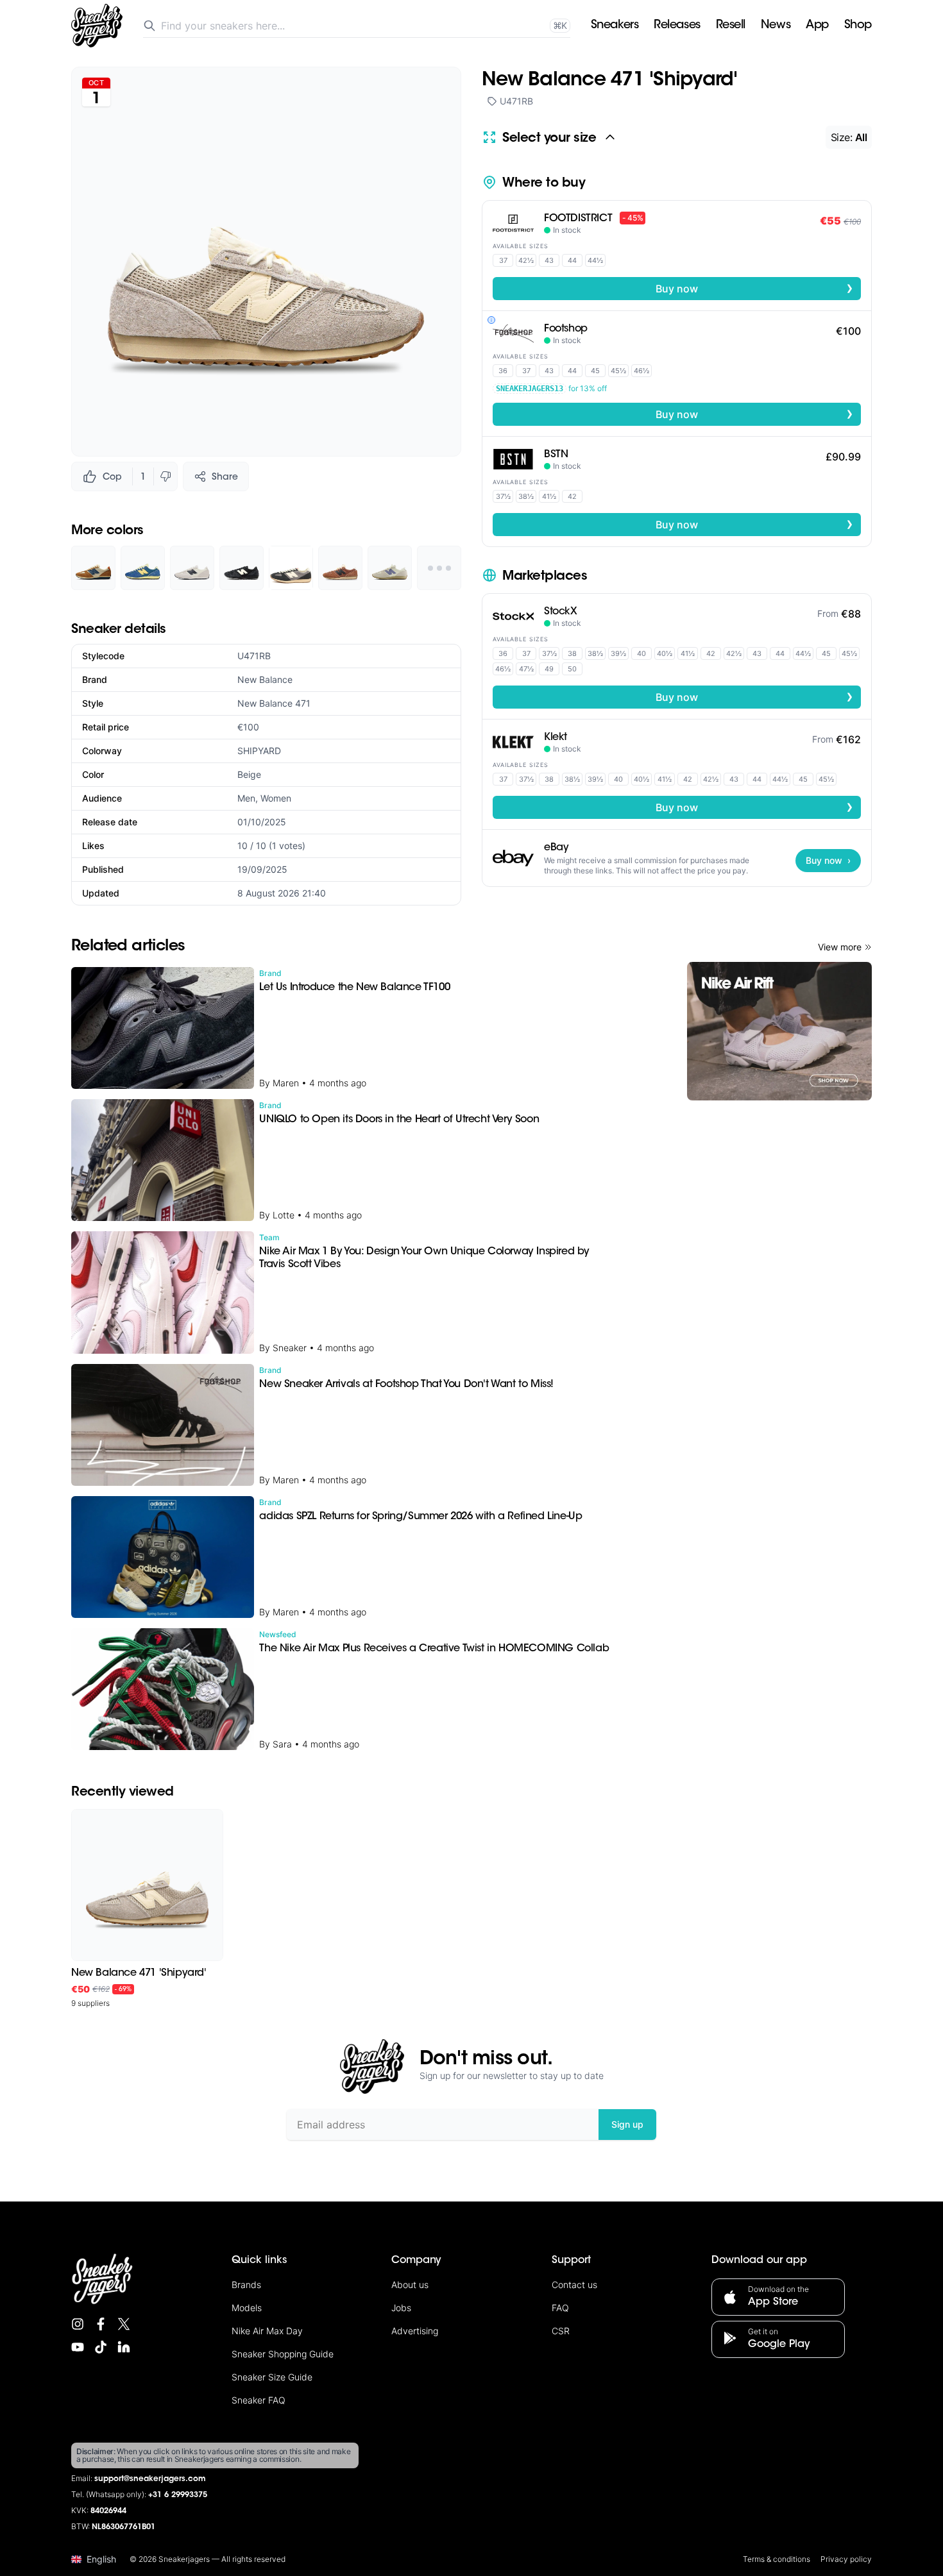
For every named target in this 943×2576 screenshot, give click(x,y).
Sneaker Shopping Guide (283, 2354)
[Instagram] (78, 2324)
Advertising (415, 2331)
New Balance (265, 679)
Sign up (627, 2124)
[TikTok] (101, 2347)
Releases (677, 26)
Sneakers (615, 26)
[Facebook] (101, 2324)
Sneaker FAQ (259, 2400)
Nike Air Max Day (267, 2331)
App (817, 26)
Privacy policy (846, 2559)
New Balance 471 (274, 703)
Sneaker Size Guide (272, 2377)
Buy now (754, 288)
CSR (561, 2331)
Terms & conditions (777, 2559)
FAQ (560, 2308)
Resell (731, 26)
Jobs (401, 2308)
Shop (858, 26)
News (776, 26)
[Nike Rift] (779, 1031)
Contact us (574, 2285)
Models (247, 2308)
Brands (246, 2285)
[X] (124, 2324)
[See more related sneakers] (439, 568)
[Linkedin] (124, 2347)
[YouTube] (78, 2347)
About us (410, 2285)
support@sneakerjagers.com (150, 2479)
